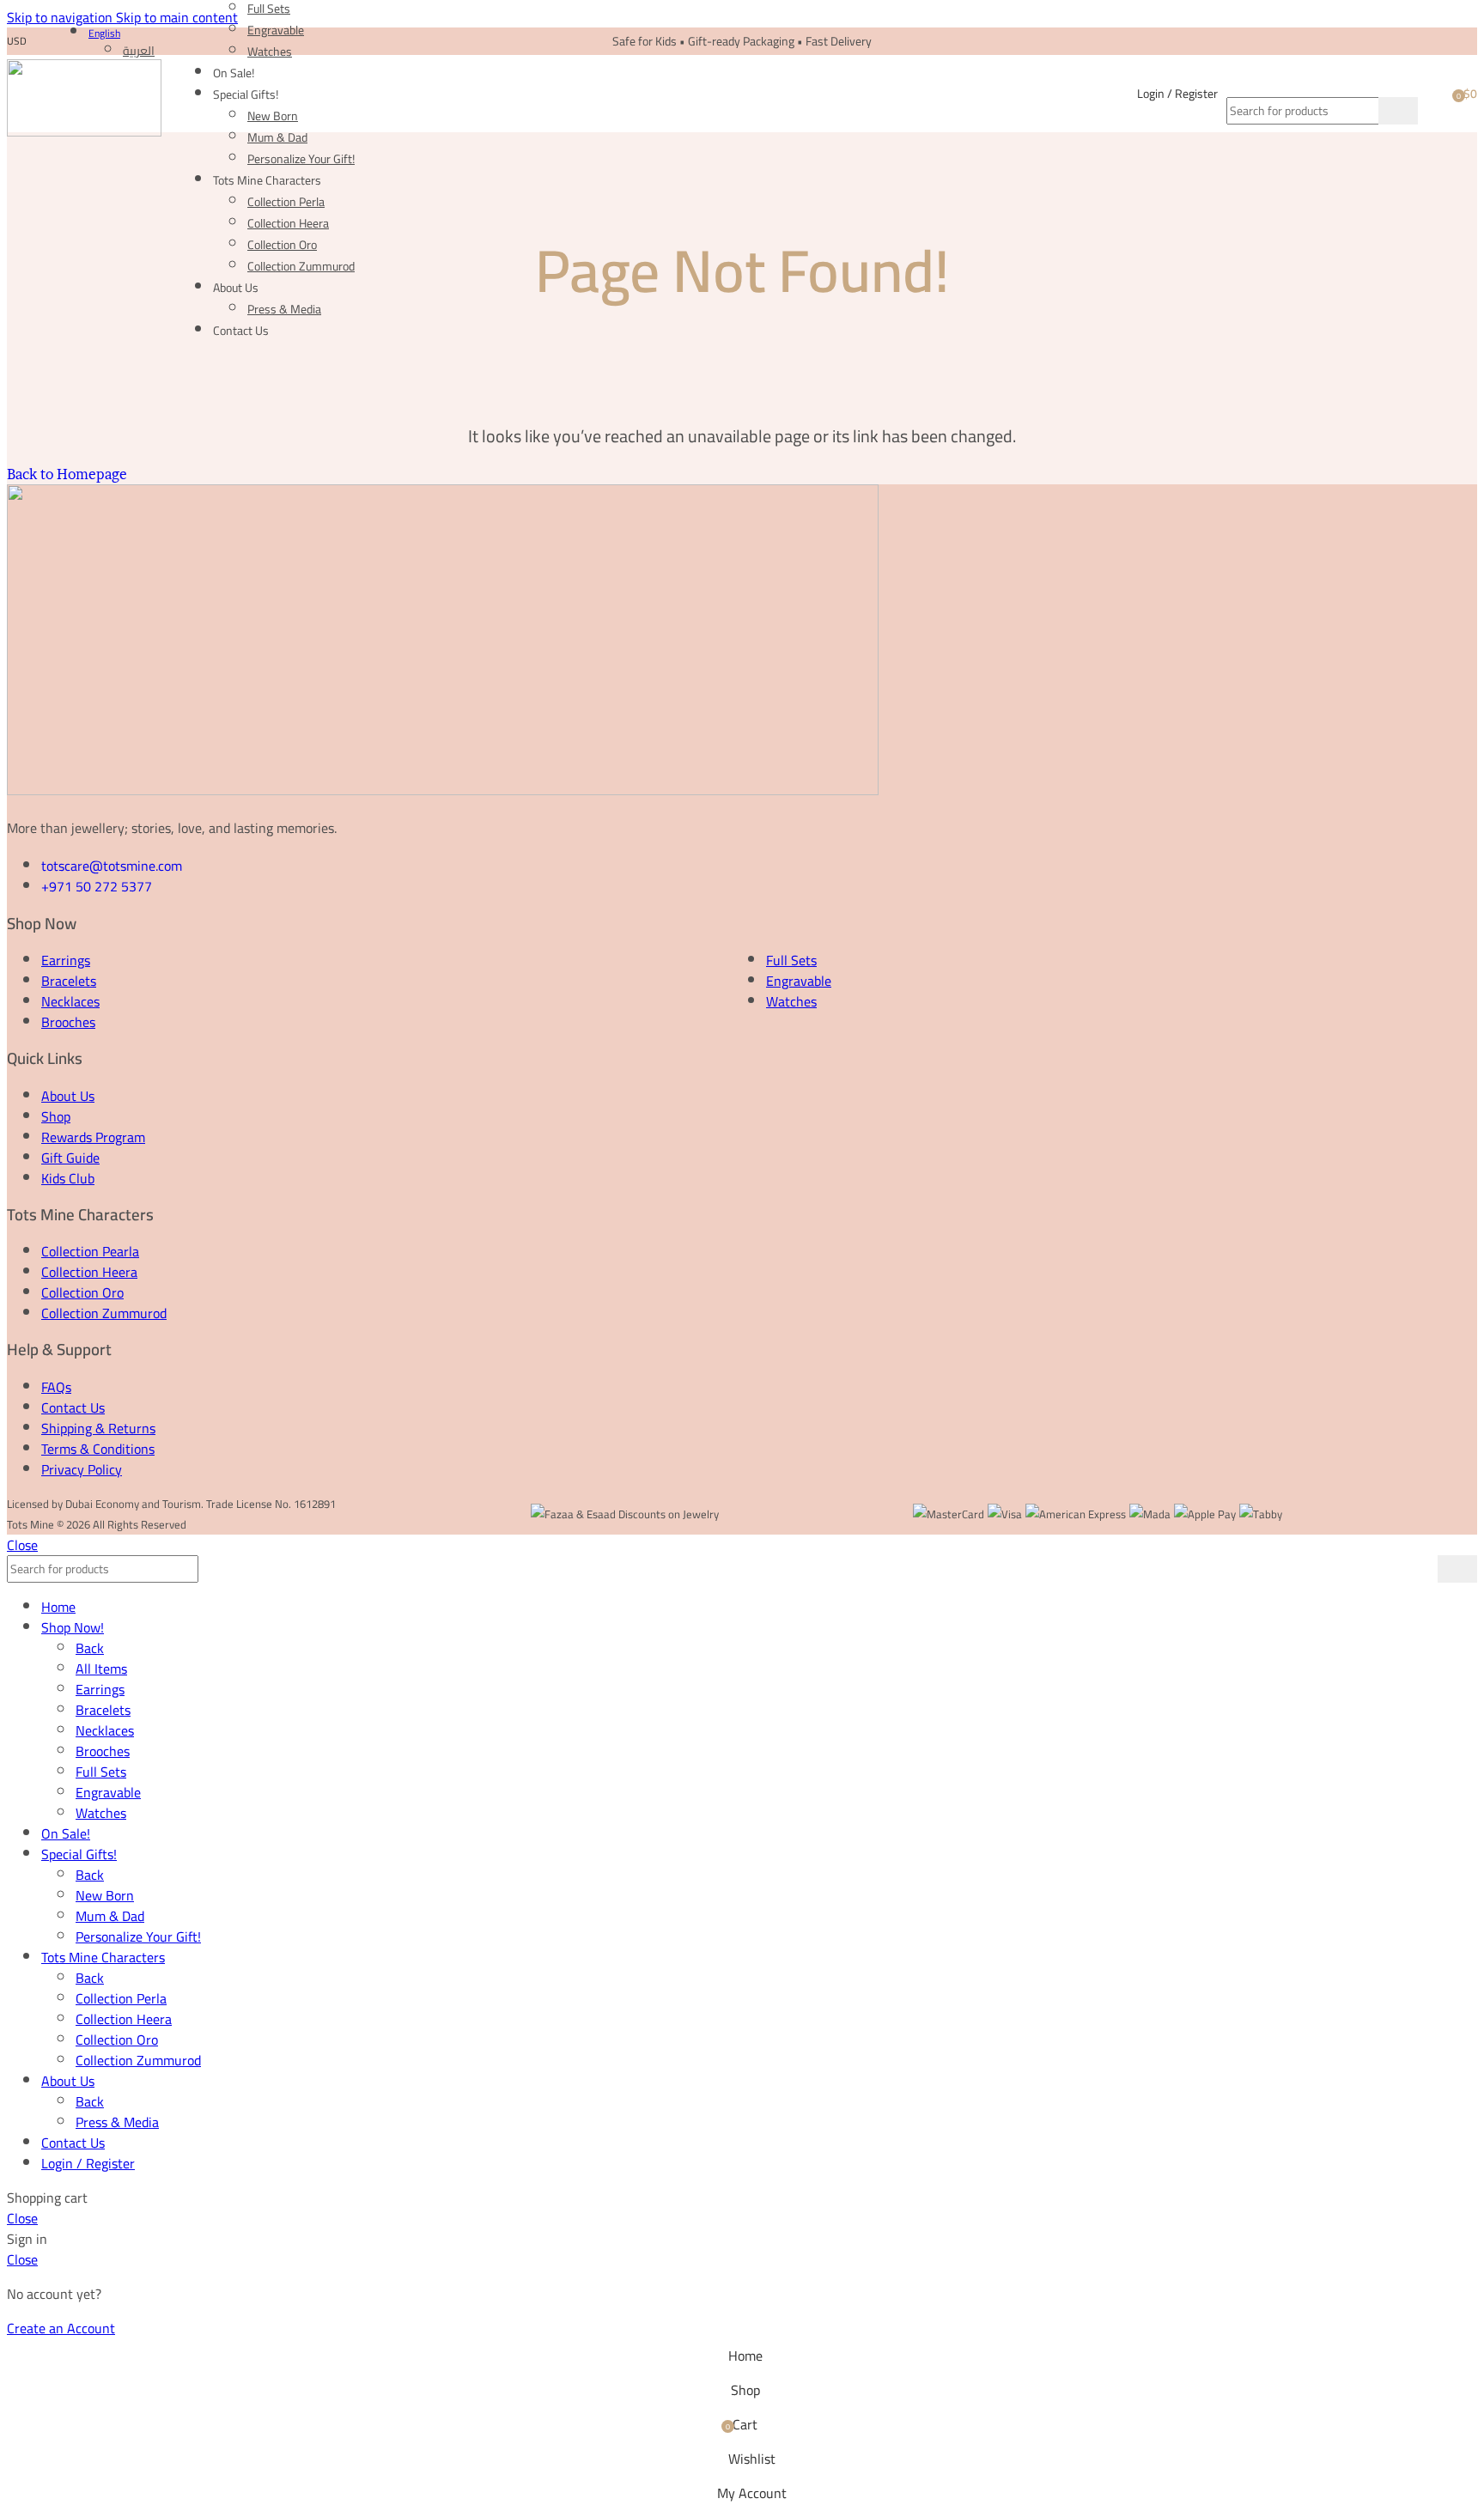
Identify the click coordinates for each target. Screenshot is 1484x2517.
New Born (273, 116)
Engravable (276, 30)
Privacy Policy (82, 1469)
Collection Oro (282, 245)
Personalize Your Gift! (301, 159)
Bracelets (69, 981)
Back (90, 1648)
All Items (101, 1669)
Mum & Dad (277, 137)
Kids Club (68, 1178)
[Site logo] (84, 131)
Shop (56, 1116)
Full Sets (791, 960)
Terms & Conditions (98, 1449)
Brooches (68, 1022)
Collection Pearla (90, 1251)
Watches (270, 52)
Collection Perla (286, 202)
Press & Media (284, 309)
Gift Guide (70, 1158)
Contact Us (73, 1407)
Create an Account (61, 2328)
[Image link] (443, 790)
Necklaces (70, 1001)
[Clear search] (1365, 111)
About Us (68, 1096)
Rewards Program (93, 1137)
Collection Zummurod (301, 266)
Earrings (66, 960)
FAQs (56, 1387)
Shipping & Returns (98, 1428)
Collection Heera (288, 223)
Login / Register (88, 2163)
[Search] (1322, 80)
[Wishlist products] (1433, 94)
